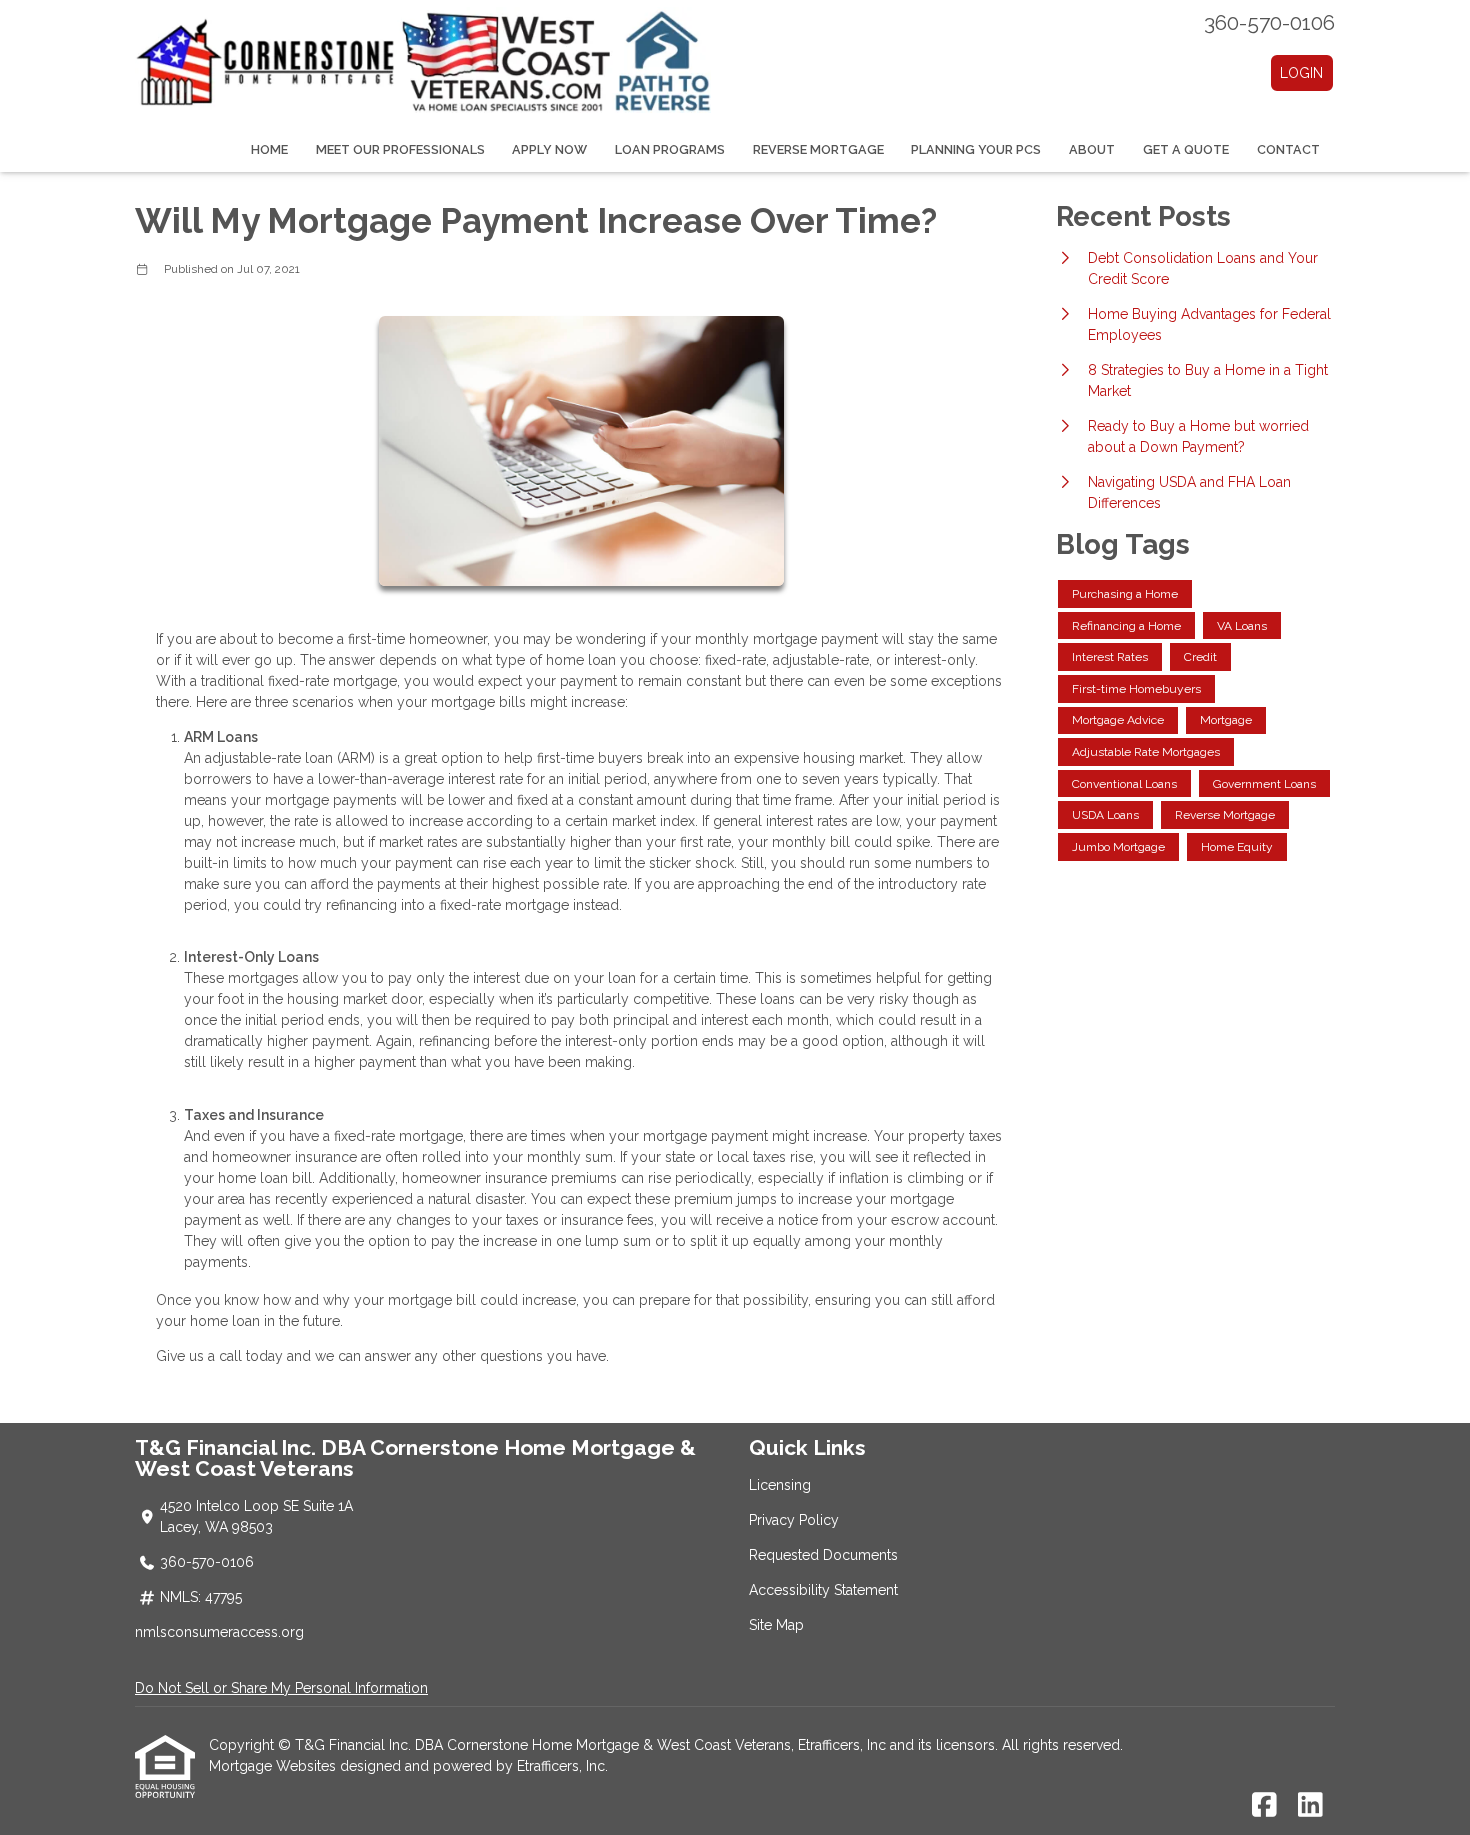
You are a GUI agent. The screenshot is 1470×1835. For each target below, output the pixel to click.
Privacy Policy (794, 1520)
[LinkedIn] (1310, 1806)
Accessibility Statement (823, 1590)
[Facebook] (1264, 1806)
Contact (1288, 149)
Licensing (780, 1485)
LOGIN (1301, 73)
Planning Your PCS (976, 149)
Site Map (776, 1625)
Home (269, 149)
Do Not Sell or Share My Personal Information (281, 1688)
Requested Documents (823, 1555)
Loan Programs (670, 149)
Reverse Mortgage (818, 149)
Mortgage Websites (274, 1766)
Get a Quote (1186, 149)
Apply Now (549, 149)
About (1092, 149)
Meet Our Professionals (400, 149)
